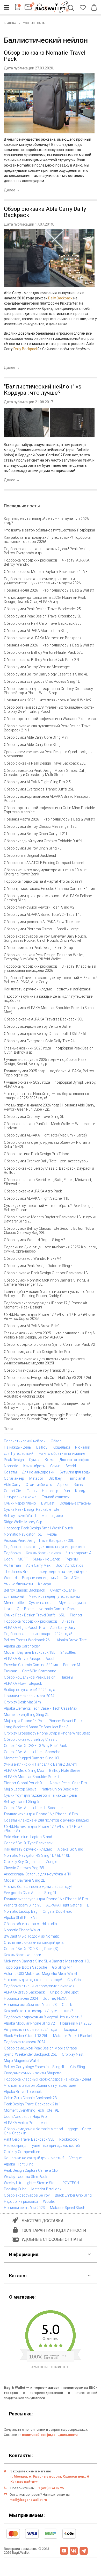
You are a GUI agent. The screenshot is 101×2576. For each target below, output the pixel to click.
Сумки (34, 1460)
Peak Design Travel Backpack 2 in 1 (32, 2104)
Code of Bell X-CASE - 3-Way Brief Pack (35, 1746)
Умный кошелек (46, 1559)
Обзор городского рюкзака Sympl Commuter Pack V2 (49, 1344)
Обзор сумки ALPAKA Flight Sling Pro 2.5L (38, 782)
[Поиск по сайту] (72, 9)
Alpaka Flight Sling (19, 2164)
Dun (67, 1491)
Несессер (50, 1491)
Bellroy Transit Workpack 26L (28, 1640)
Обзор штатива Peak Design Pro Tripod (37, 1154)
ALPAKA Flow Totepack (23, 1683)
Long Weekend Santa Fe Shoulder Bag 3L (37, 1727)
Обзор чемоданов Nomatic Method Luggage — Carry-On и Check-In (48, 2131)
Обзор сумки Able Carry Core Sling (32, 745)
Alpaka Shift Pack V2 (21, 1918)
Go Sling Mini (63, 1967)
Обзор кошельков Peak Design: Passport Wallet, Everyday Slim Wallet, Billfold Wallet (44, 957)
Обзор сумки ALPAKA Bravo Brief (31, 1326)
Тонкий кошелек (56, 1497)
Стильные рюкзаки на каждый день (34, 1942)
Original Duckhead (57, 1911)
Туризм (71, 1559)
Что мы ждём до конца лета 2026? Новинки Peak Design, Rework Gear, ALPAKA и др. (45, 600)
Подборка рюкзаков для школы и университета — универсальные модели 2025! (46, 1361)
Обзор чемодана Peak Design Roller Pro (37, 1352)
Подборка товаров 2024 (25, 2042)
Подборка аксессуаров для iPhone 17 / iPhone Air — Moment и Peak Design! (47, 1305)
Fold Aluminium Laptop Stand (28, 1837)
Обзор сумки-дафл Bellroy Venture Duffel (38, 1026)
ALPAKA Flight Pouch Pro (24, 1628)
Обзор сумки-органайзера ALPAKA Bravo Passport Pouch (47, 798)
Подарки (70, 2030)
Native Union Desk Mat (60, 1789)
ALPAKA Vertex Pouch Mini (26, 2123)
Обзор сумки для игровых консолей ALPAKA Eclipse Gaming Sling (48, 898)
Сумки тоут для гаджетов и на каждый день (41, 1795)
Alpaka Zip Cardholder (22, 1646)
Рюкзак (10, 1671)
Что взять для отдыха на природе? (33, 1980)
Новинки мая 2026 (76, 2023)
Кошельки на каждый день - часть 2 (34, 2158)
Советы (10, 1472)
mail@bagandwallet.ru (28, 2500)
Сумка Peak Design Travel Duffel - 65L (34, 1615)
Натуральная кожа (20, 1497)
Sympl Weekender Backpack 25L (30, 2054)
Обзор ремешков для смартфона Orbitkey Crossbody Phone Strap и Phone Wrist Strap (48, 691)
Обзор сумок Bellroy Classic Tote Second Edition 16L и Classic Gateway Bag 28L (49, 1231)
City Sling (78, 2067)
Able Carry (12, 1485)
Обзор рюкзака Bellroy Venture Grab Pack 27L (42, 660)
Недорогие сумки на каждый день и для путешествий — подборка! (50, 998)
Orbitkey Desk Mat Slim (22, 1702)
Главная (10, 23)
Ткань (32, 1491)
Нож (8, 1609)
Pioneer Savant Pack (66, 1721)
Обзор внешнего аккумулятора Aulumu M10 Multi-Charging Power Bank (46, 872)
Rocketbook (69, 2139)
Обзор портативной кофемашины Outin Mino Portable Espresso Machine (49, 810)
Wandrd (10, 1578)
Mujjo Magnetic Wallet (22, 2061)
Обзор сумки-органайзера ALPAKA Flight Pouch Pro (47, 1385)
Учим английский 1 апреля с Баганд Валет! (40, 1764)
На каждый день (17, 1447)
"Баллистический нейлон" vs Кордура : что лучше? (43, 390)
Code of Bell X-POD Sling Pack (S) (31, 1949)
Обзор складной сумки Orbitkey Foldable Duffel (43, 841)
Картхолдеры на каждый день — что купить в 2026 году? (46, 521)
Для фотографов (74, 1460)
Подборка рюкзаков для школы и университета (44, 1547)
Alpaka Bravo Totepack (23, 2092)
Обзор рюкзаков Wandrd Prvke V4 (33, 1258)
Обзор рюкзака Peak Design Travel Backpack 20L (45, 763)
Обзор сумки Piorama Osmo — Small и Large (41, 929)
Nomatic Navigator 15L (23, 1534)
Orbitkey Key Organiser (22, 1862)
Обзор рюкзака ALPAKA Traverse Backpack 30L (44, 1019)
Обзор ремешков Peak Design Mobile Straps (40, 2048)
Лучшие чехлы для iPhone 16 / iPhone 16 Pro (41, 1814)
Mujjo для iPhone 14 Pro (24, 1721)
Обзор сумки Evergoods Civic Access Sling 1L (42, 681)
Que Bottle (25, 1609)
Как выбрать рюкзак (44, 1553)
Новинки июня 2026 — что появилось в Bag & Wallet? (49, 645)
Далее (12, 190)
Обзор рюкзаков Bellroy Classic (31, 1739)
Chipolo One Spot (64, 1992)
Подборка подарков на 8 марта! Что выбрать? (43, 881)
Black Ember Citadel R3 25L (26, 2036)
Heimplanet (76, 1478)
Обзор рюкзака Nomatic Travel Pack (45, 56)
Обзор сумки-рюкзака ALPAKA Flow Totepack (42, 922)
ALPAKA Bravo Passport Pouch (30, 1659)
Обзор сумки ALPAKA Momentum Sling (36, 631)
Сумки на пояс (41, 1603)
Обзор (56, 1441)
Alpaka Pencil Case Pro (68, 1783)
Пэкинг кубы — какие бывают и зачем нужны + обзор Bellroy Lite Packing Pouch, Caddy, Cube (49, 1294)
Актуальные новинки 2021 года (31, 2030)
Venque (75, 2158)
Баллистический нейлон (25, 1441)
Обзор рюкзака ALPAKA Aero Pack (33, 1191)
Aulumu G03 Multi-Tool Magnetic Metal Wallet (41, 1974)
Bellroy (42, 1447)
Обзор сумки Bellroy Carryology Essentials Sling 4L (46, 674)
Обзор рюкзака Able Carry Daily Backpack (45, 212)
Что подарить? (79, 1553)
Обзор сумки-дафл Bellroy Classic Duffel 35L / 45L (45, 1034)
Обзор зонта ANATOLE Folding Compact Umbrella (45, 863)
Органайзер (14, 1478)
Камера (45, 1584)
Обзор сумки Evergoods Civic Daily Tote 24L (40, 1041)
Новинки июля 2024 (21, 1998)
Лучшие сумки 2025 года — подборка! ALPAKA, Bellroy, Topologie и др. (49, 1073)
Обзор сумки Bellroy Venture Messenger (37, 667)
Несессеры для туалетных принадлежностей (42, 2146)
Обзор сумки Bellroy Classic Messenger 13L (40, 826)
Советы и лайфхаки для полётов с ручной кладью (46, 1820)
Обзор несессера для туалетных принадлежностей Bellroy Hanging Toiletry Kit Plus (47, 1406)
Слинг (55, 1466)
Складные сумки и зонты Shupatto (33, 2073)
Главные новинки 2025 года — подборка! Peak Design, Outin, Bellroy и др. (49, 1050)
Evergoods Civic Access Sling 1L (30, 1893)
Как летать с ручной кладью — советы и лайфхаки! (47, 989)
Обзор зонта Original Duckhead (30, 855)
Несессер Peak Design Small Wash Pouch (38, 1528)
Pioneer (76, 1615)
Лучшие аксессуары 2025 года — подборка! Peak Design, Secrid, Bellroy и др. (45, 1062)
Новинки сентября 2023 (24, 2208)
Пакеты (67, 1677)
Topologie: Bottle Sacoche (25, 1967)
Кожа (50, 1460)
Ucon (8, 1559)
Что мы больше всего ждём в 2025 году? (38, 1887)
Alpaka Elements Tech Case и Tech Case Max (41, 1708)
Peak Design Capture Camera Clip (31, 2170)
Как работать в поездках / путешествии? (38, 2011)
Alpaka (63, 1485)
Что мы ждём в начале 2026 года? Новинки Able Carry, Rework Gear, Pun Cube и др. (49, 1107)
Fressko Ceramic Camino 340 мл (31, 1665)
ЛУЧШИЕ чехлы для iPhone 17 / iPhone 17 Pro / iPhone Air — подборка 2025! (49, 1316)
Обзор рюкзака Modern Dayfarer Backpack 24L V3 (46, 572)
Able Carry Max (38, 1565)
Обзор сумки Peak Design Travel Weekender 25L (43, 609)
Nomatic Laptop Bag (21, 1911)
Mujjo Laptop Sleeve (20, 1789)
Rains (78, 1485)
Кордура (82, 1491)
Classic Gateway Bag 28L (24, 1868)
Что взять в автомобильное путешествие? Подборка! (49, 530)
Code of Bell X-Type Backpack (28, 1843)
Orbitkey (55, 1478)
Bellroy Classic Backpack (24, 1590)
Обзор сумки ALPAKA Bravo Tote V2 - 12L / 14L (43, 915)
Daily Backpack (60, 298)
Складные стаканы (75, 1503)
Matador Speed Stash (68, 2208)
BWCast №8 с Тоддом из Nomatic (32, 1936)
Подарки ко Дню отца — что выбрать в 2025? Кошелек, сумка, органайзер (50, 1249)
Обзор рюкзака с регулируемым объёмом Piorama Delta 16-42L (47, 1145)
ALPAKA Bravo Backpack (24, 1992)
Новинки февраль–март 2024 (29, 1696)
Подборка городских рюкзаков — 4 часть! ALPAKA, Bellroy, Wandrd (47, 562)
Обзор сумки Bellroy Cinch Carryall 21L (36, 834)
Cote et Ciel (13, 1491)
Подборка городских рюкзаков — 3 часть (39, 1621)
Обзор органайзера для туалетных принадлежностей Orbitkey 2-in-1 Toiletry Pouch (49, 709)
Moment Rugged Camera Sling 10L (32, 1758)
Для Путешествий (19, 1454)
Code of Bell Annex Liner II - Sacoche (33, 1808)
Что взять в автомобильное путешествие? (40, 2085)
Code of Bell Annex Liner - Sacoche (32, 1752)
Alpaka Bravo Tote (72, 1640)
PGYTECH (71, 2183)
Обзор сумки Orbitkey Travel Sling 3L (34, 1117)
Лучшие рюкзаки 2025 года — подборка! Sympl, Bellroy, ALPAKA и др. (50, 1084)
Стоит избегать (39, 1485)
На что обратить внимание (62, 1454)
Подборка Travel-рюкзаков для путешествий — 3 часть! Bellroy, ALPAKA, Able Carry (51, 980)
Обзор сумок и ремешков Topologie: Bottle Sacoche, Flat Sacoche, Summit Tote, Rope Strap (48, 1417)
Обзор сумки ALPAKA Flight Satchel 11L (37, 1198)
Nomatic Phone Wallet (22, 1930)
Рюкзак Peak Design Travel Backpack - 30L (39, 1541)
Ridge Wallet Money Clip (23, 1522)
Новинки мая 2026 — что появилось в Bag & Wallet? (48, 700)
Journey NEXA (55, 1998)
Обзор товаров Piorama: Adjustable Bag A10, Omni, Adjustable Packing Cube (47, 1394)
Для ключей (14, 1596)
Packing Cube (15, 2189)
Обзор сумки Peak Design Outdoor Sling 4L (39, 1266)
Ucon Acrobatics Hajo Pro (25, 2117)
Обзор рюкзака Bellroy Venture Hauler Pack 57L (43, 652)
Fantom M (72, 1665)
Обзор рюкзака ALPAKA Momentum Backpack (43, 638)
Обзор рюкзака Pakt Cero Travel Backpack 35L (43, 623)
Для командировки (38, 1472)
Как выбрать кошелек (22, 1955)
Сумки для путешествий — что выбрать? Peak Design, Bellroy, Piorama (49, 1208)
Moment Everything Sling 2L (26, 1715)
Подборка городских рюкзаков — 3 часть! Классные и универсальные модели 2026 (50, 968)
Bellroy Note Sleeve (65, 1771)
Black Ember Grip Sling (73, 2195)
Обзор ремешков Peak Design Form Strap (38, 948)
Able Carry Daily (63, 1628)
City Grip (74, 1980)
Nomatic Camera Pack (57, 1609)
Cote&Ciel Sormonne (39, 1671)
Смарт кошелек (63, 1590)
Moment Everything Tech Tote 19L (31, 2110)
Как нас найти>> (24, 2482)
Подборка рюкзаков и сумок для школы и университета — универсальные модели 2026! (43, 581)
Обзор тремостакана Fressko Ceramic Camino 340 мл (49, 889)
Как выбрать (34, 1466)
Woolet (49, 2201)
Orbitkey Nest (73, 2054)
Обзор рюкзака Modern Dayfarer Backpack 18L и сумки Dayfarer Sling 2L (50, 1219)
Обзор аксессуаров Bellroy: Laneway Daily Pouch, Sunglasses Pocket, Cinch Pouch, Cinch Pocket (45, 938)
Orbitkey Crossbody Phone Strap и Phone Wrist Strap (47, 1733)
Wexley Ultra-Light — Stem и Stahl (31, 2183)
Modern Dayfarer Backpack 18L (30, 1652)
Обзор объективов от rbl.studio (30, 1924)
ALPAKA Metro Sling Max (24, 1771)
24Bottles (68, 1652)
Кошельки (61, 1447)
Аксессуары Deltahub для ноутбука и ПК (38, 1874)
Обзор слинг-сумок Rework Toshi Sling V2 (39, 907)
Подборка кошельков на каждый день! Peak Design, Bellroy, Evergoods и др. (47, 551)
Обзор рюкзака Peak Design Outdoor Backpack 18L (47, 1273)
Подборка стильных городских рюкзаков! (40, 1986)
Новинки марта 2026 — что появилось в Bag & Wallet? (49, 819)
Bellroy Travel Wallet (20, 1516)
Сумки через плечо (20, 1503)
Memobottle (14, 1603)
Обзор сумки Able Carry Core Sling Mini (36, 737)
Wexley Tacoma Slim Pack (26, 2177)
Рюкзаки (83, 1447)
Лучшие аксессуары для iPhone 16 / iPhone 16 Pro (46, 1899)
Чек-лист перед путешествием (55, 1596)
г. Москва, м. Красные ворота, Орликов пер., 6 (50, 2476)
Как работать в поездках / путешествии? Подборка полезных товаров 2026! (47, 539)
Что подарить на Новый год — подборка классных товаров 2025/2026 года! (47, 1096)
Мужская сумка (72, 1603)
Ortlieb (67, 2005)
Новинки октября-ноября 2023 (30, 2005)
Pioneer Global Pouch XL (24, 1783)
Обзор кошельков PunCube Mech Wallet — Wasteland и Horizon (50, 1126)
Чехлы (52, 1534)
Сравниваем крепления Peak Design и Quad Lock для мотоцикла (48, 754)
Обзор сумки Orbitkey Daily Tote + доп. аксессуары (46, 1161)
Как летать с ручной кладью (28, 1849)
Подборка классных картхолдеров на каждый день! (47, 2079)
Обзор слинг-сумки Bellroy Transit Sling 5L (39, 1370)
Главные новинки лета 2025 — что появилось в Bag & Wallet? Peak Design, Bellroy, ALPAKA (49, 1335)
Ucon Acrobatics (70, 1565)
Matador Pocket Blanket (73, 2036)
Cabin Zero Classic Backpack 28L (31, 2098)
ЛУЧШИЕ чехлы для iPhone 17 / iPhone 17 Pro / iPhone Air (43, 1829)
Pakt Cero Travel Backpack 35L (29, 2139)
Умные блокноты (18, 1584)
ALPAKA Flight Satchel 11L (68, 1905)
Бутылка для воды (75, 1472)
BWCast (48, 1503)
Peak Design (14, 1460)
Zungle (51, 1862)
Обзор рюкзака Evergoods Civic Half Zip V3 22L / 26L (48, 1378)
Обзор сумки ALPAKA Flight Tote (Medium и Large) (45, 1135)
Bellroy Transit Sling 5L (22, 1802)
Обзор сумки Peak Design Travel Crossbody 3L (42, 616)
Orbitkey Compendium (22, 2152)
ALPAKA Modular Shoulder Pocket (32, 1777)
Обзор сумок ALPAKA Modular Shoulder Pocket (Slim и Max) (49, 1010)
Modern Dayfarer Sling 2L (24, 1880)
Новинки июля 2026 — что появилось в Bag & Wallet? (49, 590)
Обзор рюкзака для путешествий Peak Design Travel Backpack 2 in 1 (48, 728)
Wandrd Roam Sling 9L (23, 1905)
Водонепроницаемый (40, 1578)
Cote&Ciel (71, 1578)
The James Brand (18, 1572)
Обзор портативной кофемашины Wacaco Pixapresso (50, 719)
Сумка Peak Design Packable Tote (31, 1509)
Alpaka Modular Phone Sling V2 (29, 2023)
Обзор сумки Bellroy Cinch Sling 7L (33, 848)
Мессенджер (52, 1516)
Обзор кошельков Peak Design (30, 1677)
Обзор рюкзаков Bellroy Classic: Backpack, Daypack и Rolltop (49, 1170)
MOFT (23, 1559)
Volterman (12, 1565)
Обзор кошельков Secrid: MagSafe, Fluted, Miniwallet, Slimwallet (48, 1182)
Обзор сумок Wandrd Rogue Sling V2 (35, 1240)
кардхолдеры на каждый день (63, 1572)
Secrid (71, 1466)
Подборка (12, 1553)
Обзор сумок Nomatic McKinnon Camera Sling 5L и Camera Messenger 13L (46, 1282)
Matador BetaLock (46, 2189)
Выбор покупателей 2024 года (30, 1690)
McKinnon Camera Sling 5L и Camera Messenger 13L (47, 1961)
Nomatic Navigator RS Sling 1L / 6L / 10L (37, 1855)
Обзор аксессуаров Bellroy (27, 2195)
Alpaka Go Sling (70, 1849)
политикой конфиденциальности (50, 2435)
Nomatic (11, 1466)
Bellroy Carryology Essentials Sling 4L (34, 2067)
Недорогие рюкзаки (21, 2201)
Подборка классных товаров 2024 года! (38, 1634)
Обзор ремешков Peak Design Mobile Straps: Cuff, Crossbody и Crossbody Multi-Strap (45, 773)
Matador (36, 1478)
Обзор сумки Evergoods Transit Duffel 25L (39, 789)
